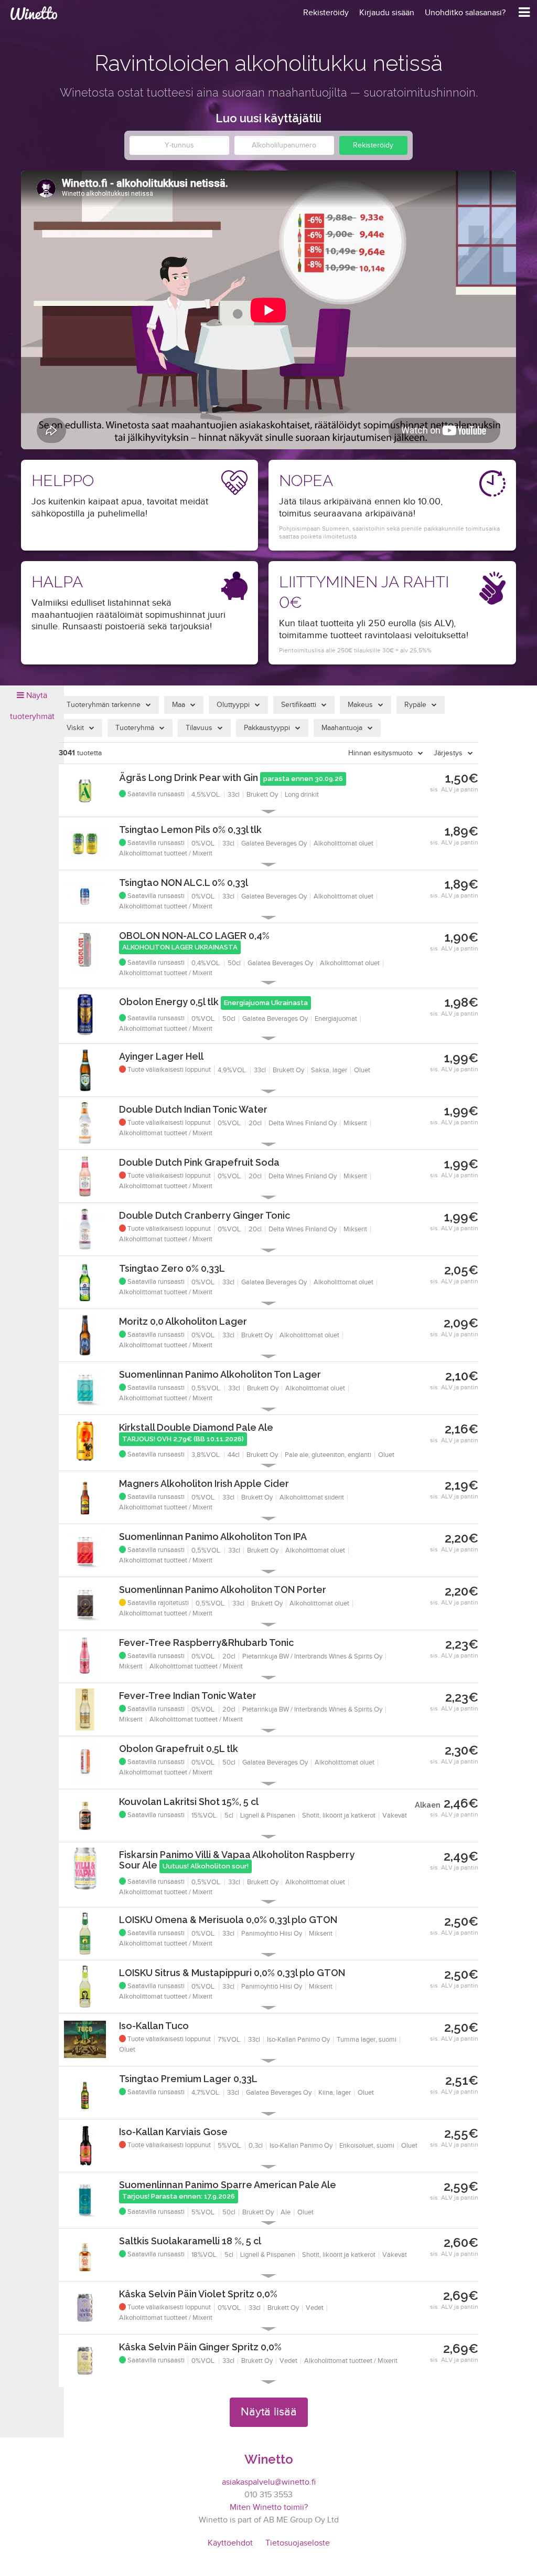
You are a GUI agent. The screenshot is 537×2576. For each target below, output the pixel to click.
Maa (179, 705)
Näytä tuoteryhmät (32, 706)
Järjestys (448, 753)
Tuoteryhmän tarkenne (104, 705)
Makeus (360, 705)
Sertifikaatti (299, 705)
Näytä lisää (269, 2412)
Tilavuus (199, 728)
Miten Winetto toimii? (269, 2508)
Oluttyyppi (233, 705)
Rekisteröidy (373, 145)
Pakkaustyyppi (267, 728)
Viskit (75, 728)
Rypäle (415, 705)
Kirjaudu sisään (387, 13)
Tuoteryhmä (135, 728)
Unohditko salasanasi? (465, 13)
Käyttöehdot (230, 2543)
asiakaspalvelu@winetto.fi (269, 2482)
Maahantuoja (342, 728)
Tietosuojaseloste (298, 2543)
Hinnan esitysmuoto (380, 753)
